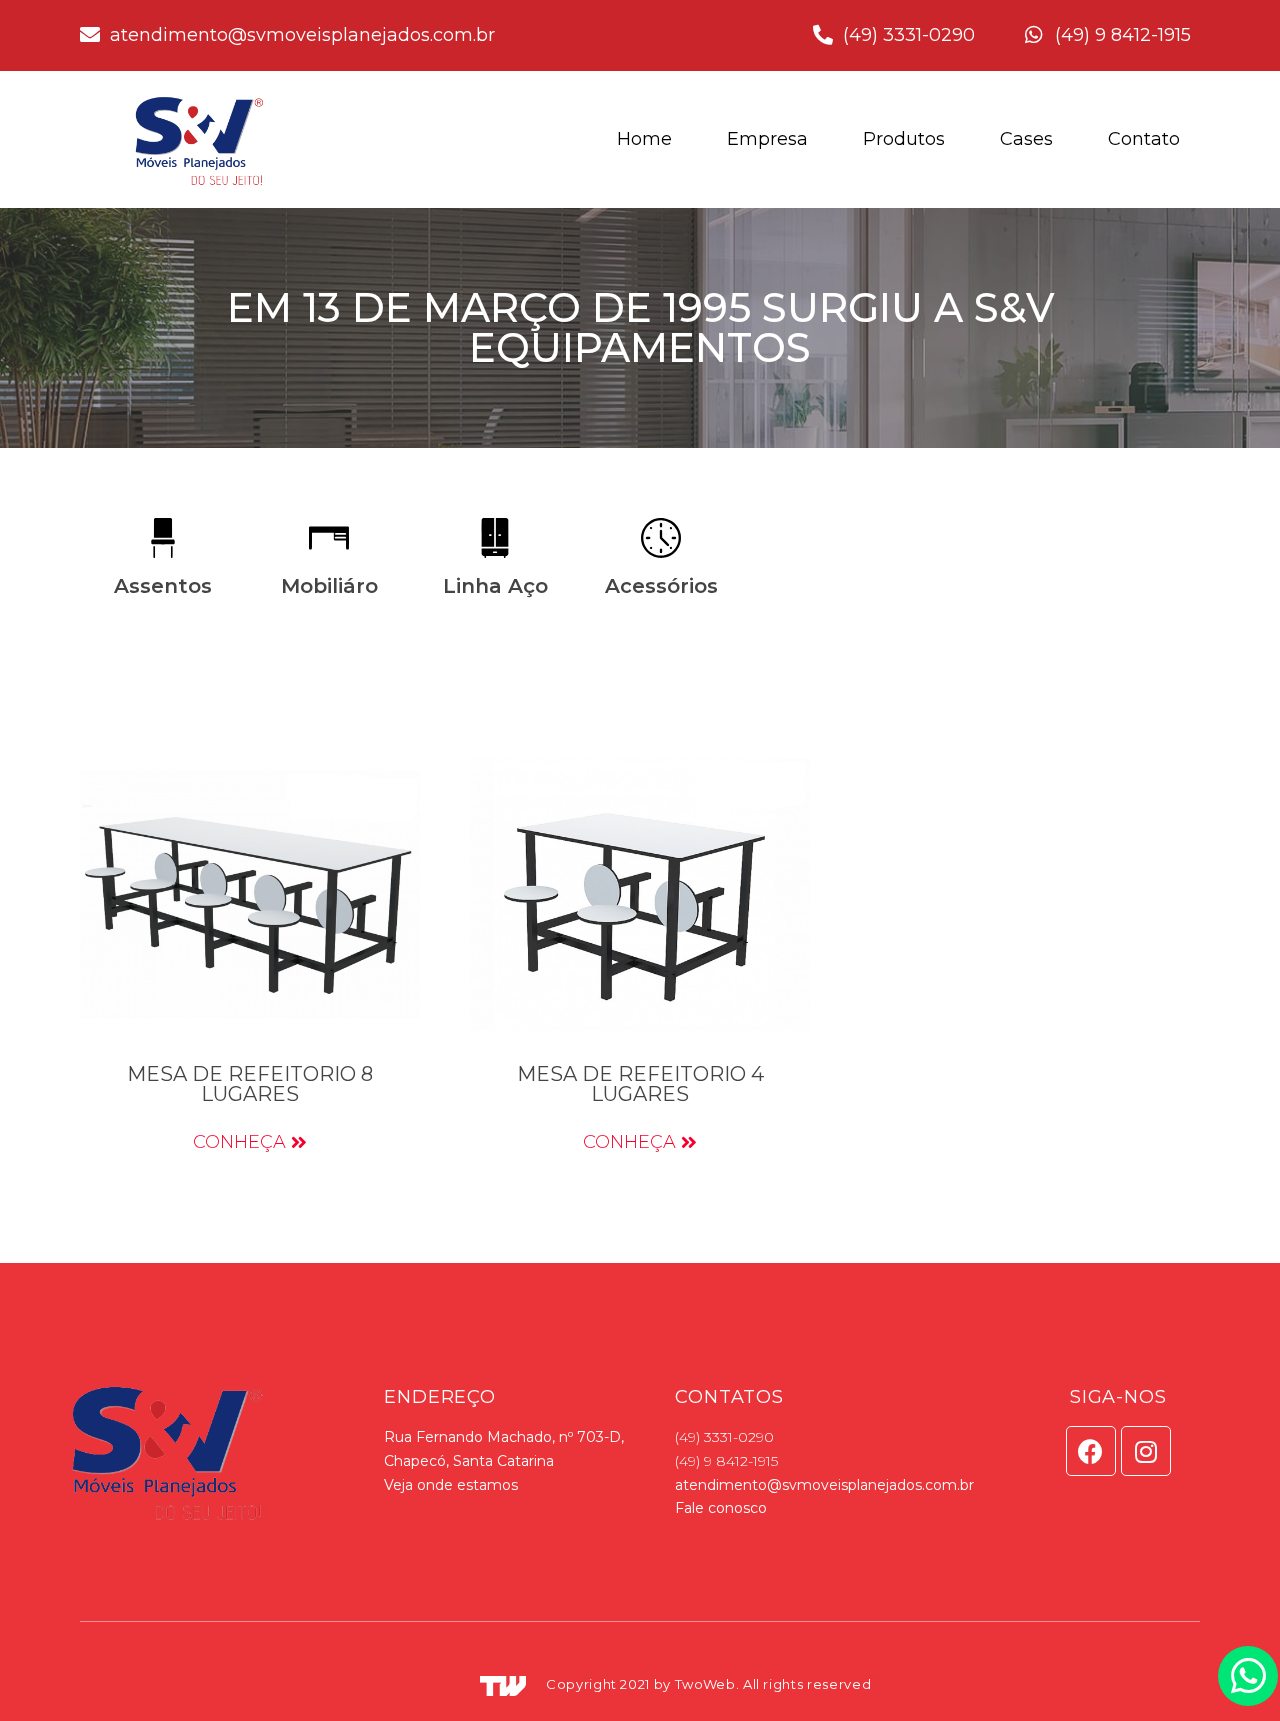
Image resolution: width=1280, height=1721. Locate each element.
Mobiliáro (329, 586)
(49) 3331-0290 (724, 1437)
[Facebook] (1091, 1451)
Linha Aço (495, 586)
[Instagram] (1146, 1451)
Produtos (904, 139)
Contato (1144, 139)
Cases (1026, 139)
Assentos (163, 586)
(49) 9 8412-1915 (726, 1461)
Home (644, 139)
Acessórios (661, 586)
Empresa (767, 139)
